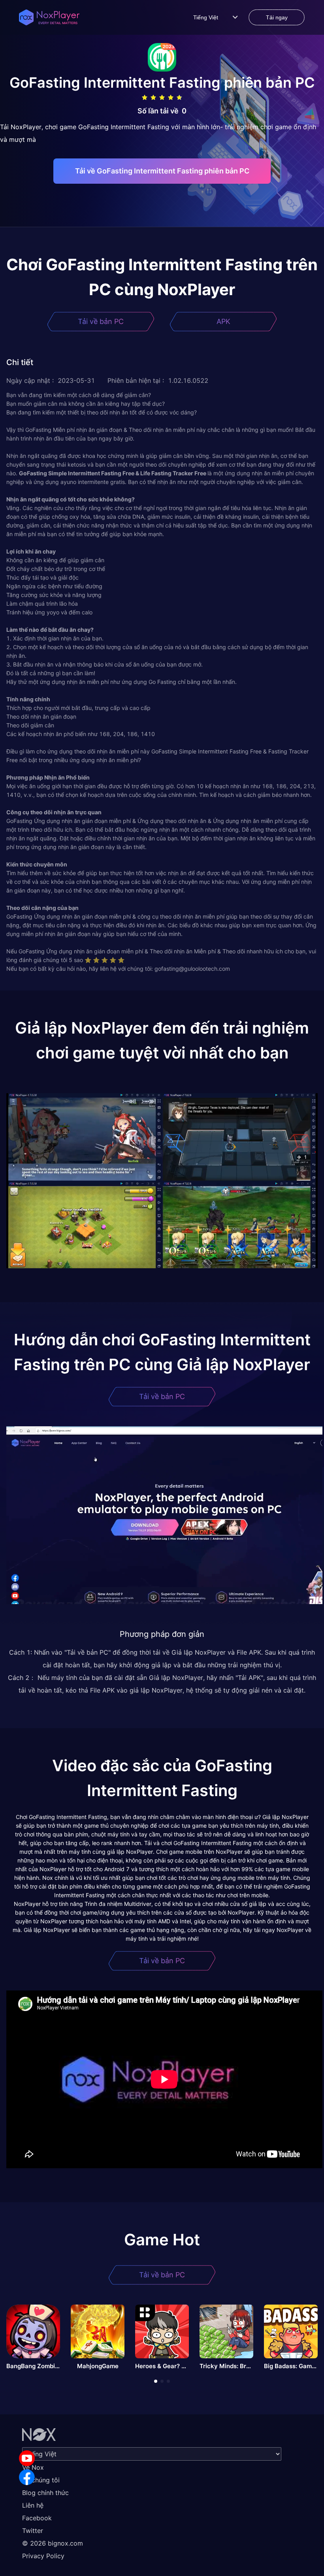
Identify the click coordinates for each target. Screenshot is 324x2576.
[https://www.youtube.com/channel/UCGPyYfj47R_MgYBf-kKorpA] (27, 2458)
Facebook (37, 2518)
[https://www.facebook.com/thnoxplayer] (27, 2477)
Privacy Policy (43, 2556)
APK (223, 321)
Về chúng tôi (41, 2480)
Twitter (33, 2531)
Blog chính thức (45, 2493)
